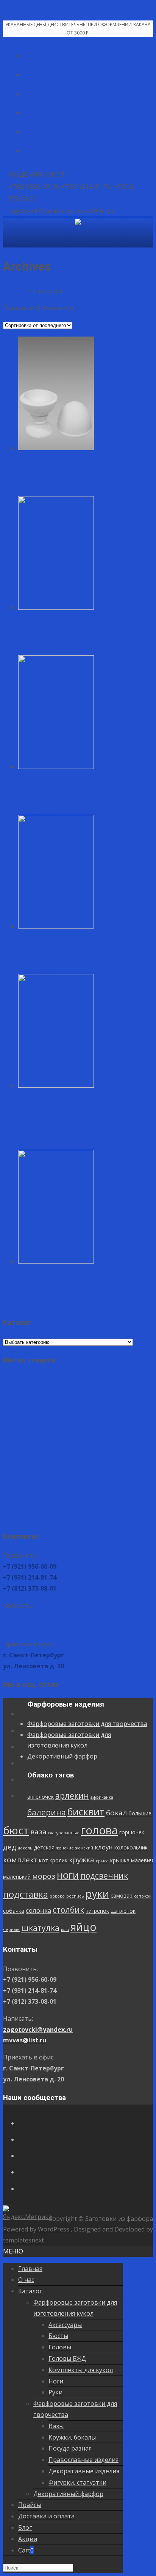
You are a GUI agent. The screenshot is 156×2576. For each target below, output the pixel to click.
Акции (28, 2539)
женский (31, 1435)
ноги (39, 1462)
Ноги (56, 2381)
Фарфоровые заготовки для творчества (87, 1724)
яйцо (65, 1513)
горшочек (87, 1419)
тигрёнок (75, 1498)
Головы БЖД (67, 2358)
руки (51, 1480)
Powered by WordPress (37, 2229)
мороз (15, 1463)
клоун (51, 1434)
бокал (52, 1399)
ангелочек (16, 1382)
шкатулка (22, 1514)
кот (137, 1434)
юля (47, 1516)
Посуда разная (70, 2448)
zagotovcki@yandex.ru (38, 1616)
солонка (16, 1497)
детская (142, 1419)
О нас (26, 2280)
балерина (110, 1381)
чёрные (123, 1498)
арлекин (48, 1381)
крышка (73, 1447)
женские (12, 1435)
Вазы (56, 2426)
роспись (29, 1483)
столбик (46, 1497)
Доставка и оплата (46, 2516)
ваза (124, 1399)
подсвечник (75, 1463)
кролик (12, 1447)
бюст (101, 1398)
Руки (55, 2392)
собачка (117, 1482)
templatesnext (23, 2240)
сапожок (96, 1483)
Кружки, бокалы (72, 2437)
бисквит (22, 1398)
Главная (30, 2269)
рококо (11, 1483)
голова (54, 1417)
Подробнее (35, 490)
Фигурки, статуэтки (77, 2482)
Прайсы (30, 2505)
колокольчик (78, 1434)
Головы (60, 2347)
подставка (123, 1462)
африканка (78, 1383)
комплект (113, 1434)
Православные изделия (83, 2460)
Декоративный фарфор (62, 1756)
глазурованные (19, 1420)
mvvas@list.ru (25, 1627)
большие (76, 1400)
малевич (95, 1447)
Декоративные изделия (84, 2471)
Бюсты (58, 2336)
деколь (123, 1420)
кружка (35, 1447)
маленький (122, 1447)
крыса (56, 1448)
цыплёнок (100, 1498)
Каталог (30, 2291)
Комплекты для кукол (81, 2370)
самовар (75, 1482)
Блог (25, 2527)
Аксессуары (65, 2325)
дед (107, 1419)
